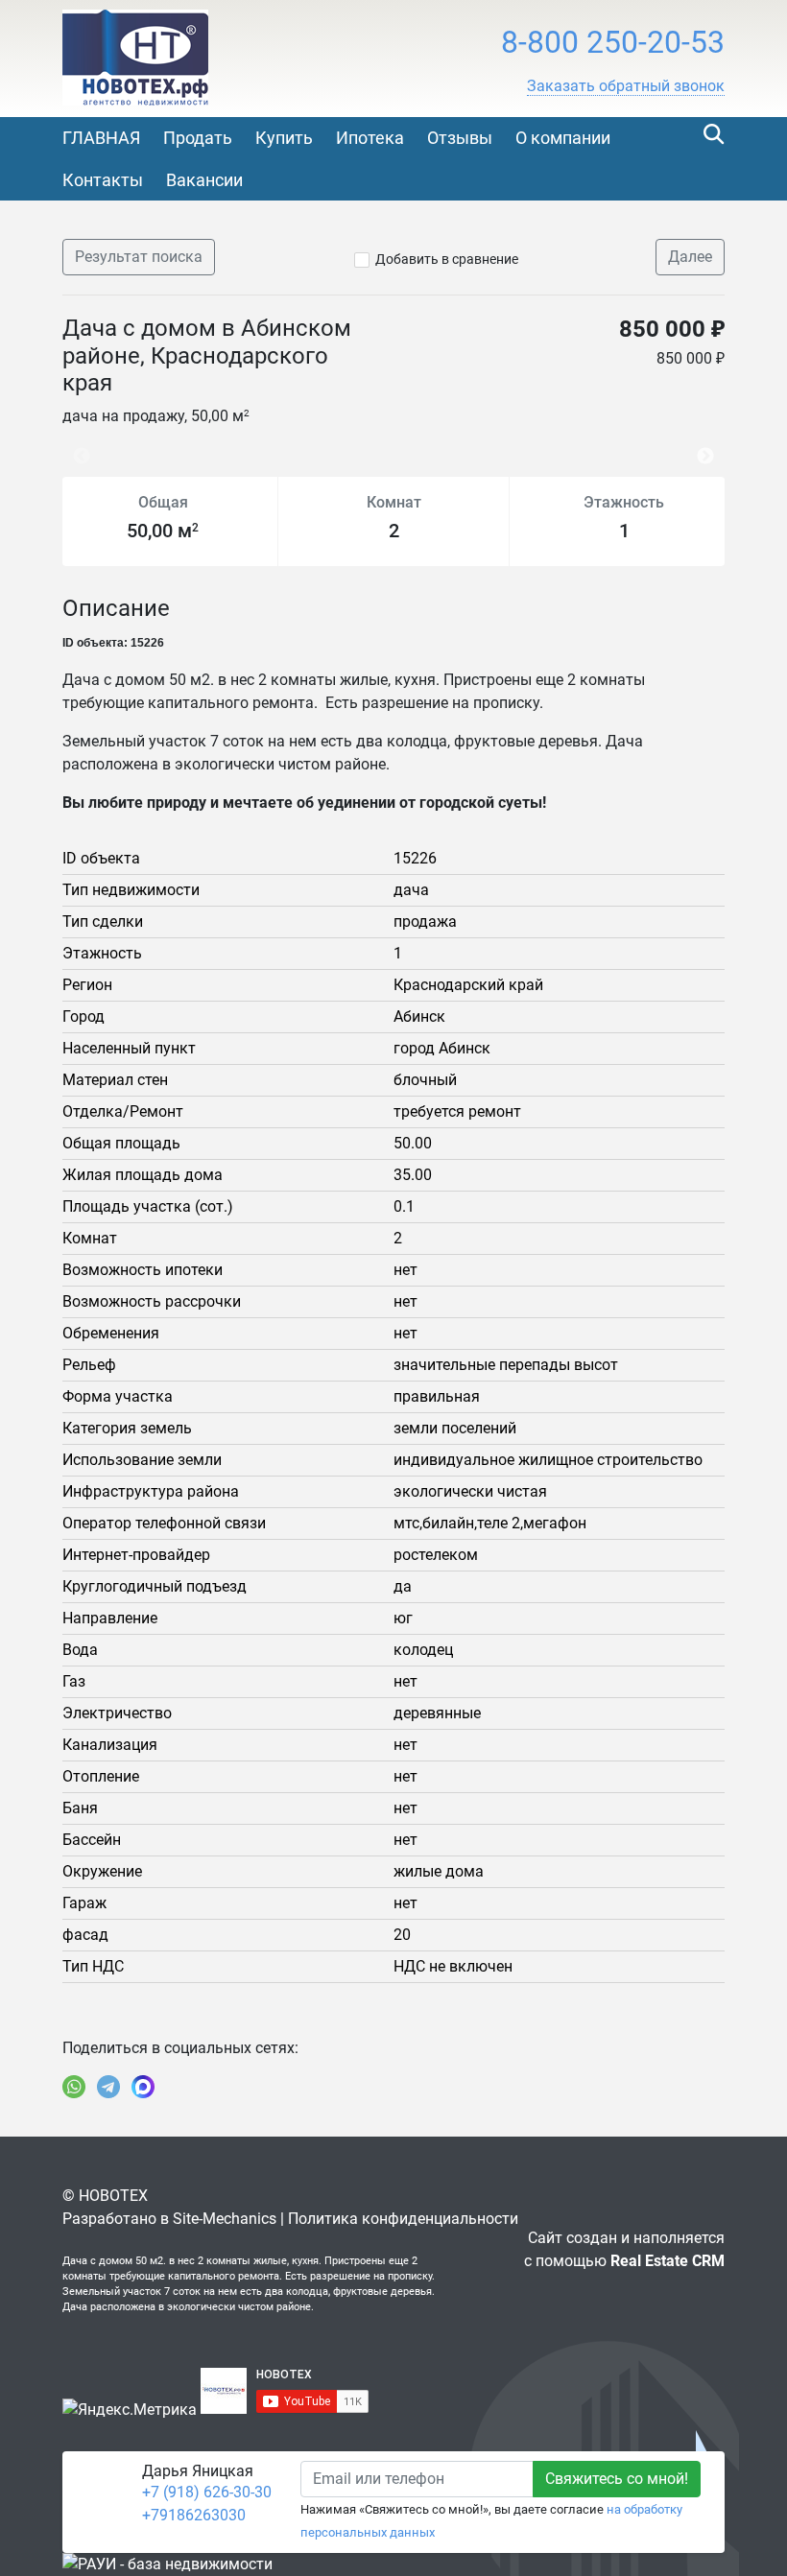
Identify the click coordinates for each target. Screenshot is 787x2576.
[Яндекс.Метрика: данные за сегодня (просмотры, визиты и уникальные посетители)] (130, 2410)
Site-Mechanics (225, 2219)
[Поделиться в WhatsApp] (74, 2087)
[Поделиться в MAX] (143, 2087)
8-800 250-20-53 (613, 42)
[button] (626, 86)
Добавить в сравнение (447, 259)
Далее (690, 257)
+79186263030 (194, 2515)
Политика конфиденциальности (403, 2219)
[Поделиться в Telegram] (108, 2087)
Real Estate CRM (668, 2261)
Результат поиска (139, 257)
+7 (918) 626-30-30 (207, 2492)
